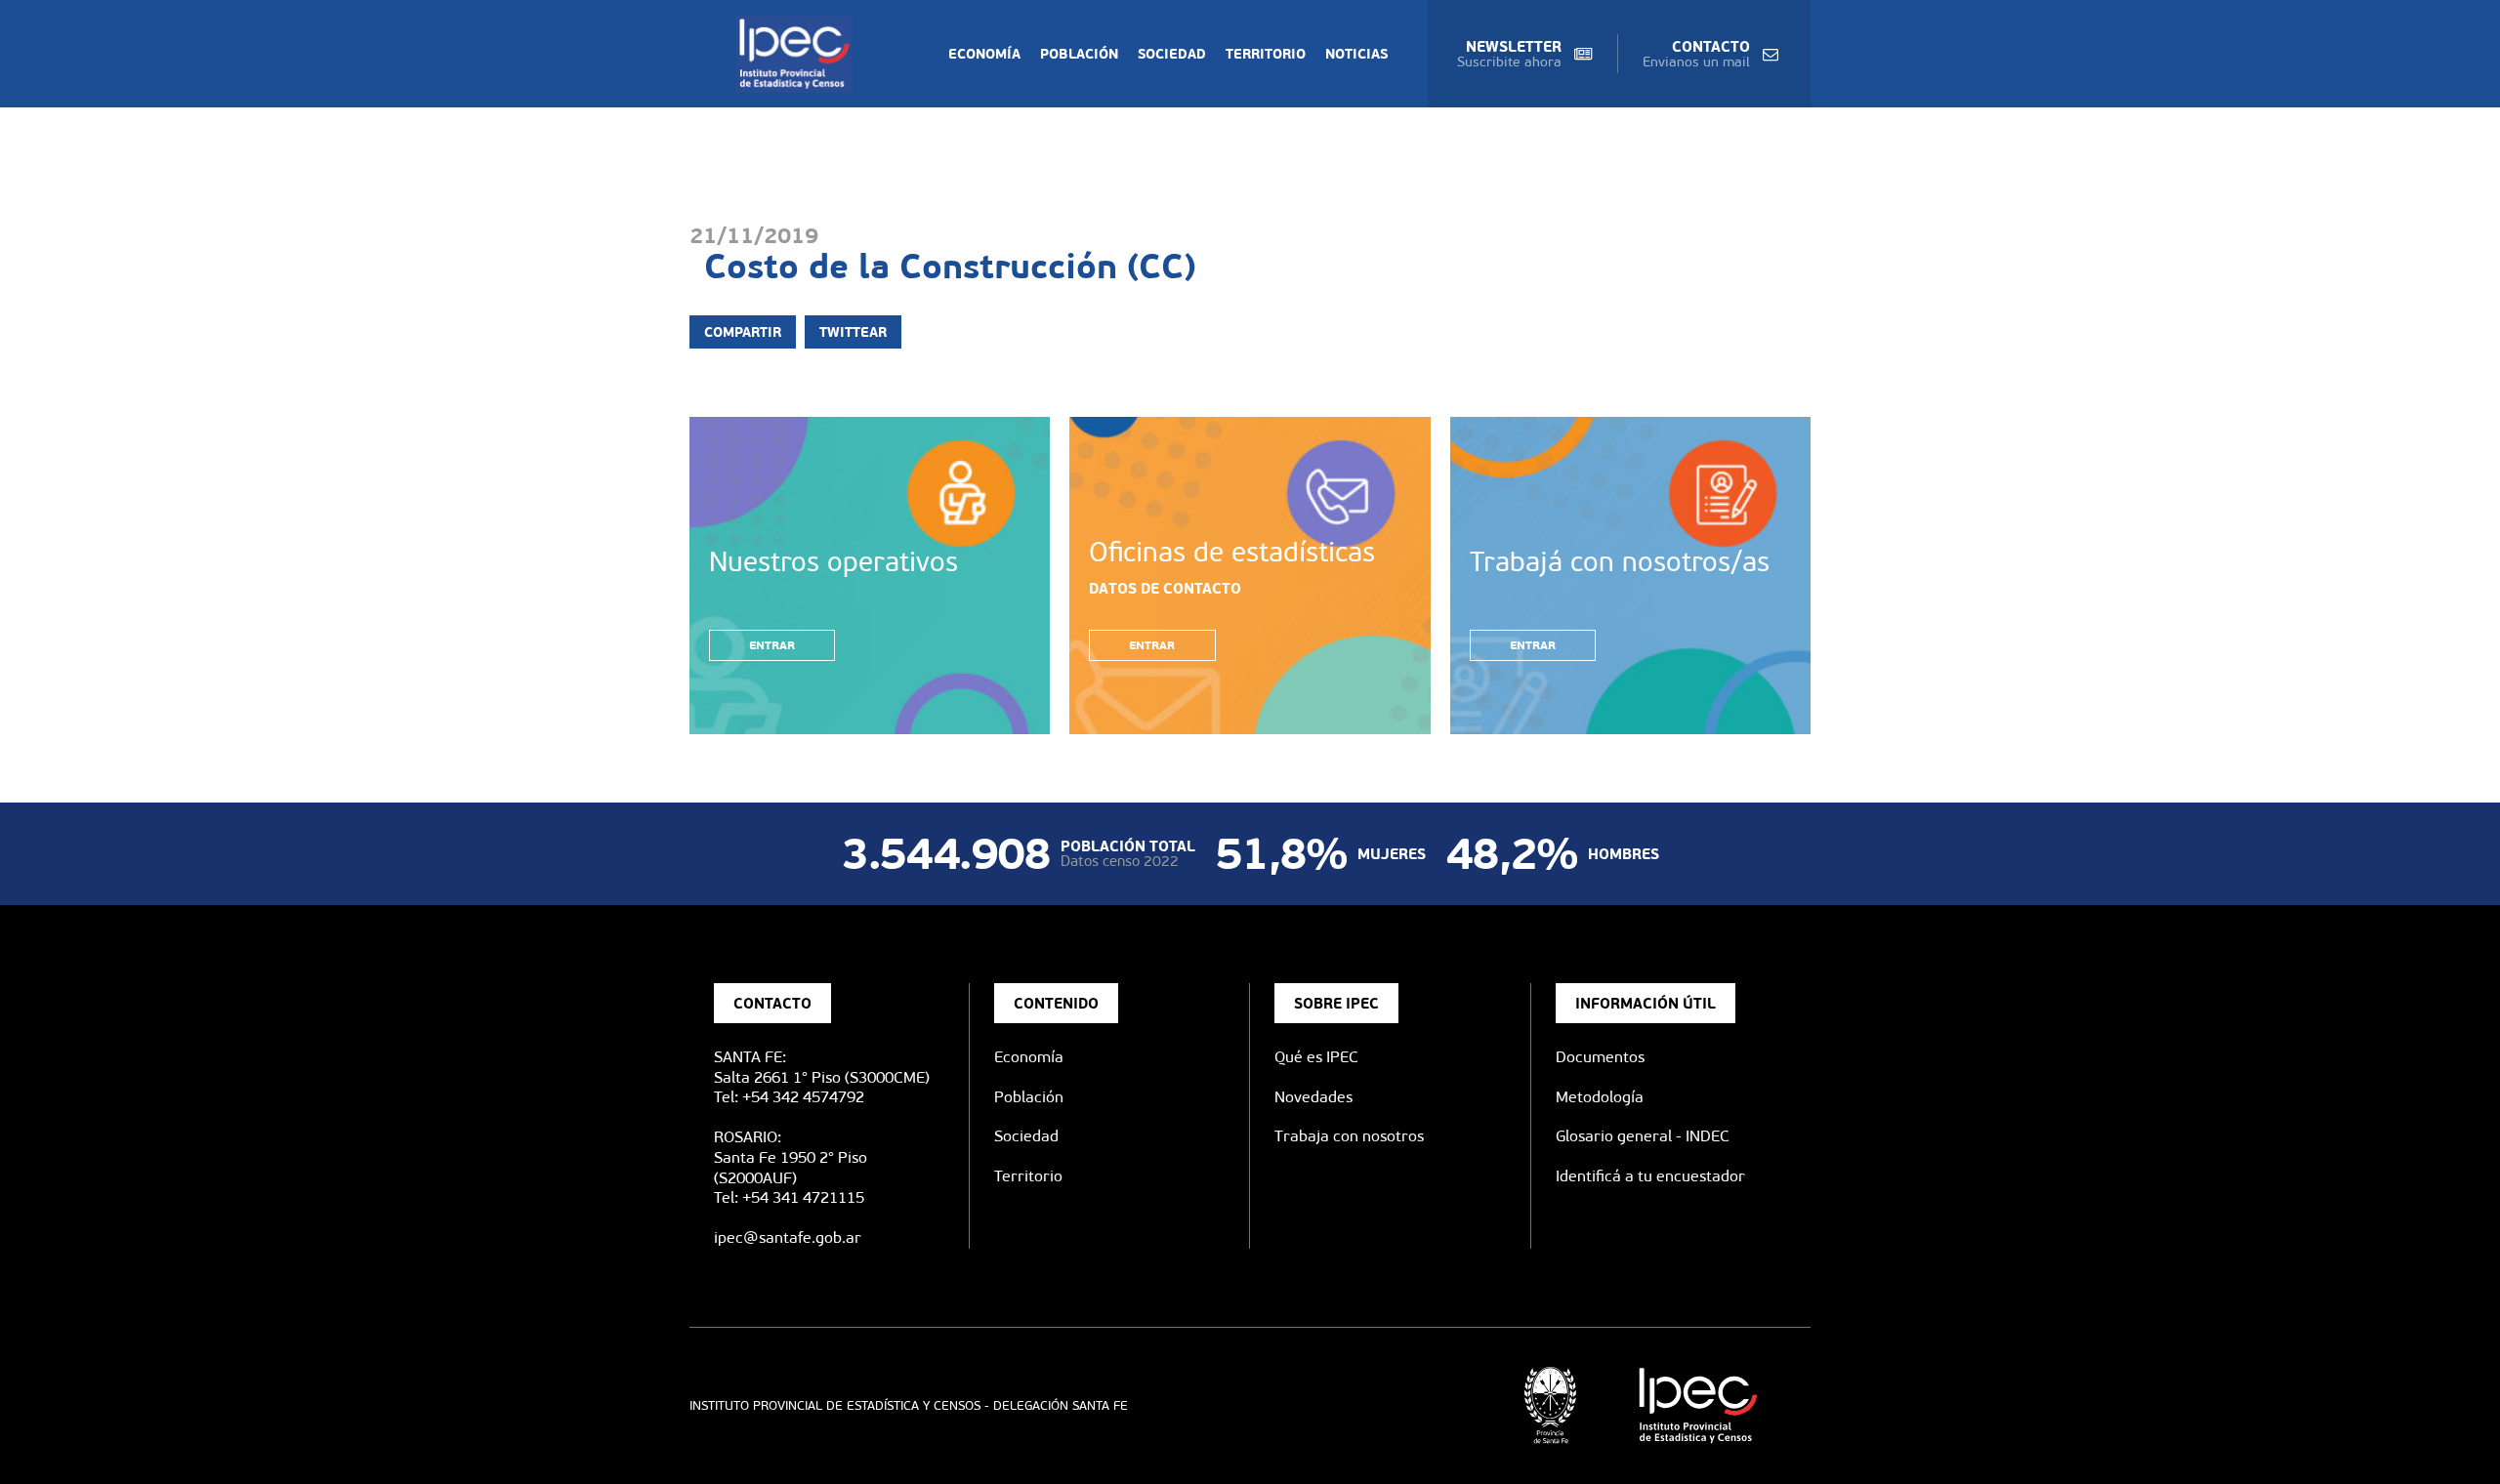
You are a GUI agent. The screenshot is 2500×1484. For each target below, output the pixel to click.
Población (1079, 54)
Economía (984, 54)
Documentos (1600, 1057)
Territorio (1266, 54)
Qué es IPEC (1316, 1057)
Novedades (1313, 1097)
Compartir (743, 332)
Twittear (853, 332)
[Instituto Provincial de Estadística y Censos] (798, 54)
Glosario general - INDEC (1643, 1136)
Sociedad (1172, 54)
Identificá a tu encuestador (1650, 1176)
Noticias (1356, 54)
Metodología (1600, 1097)
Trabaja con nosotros (1349, 1136)
